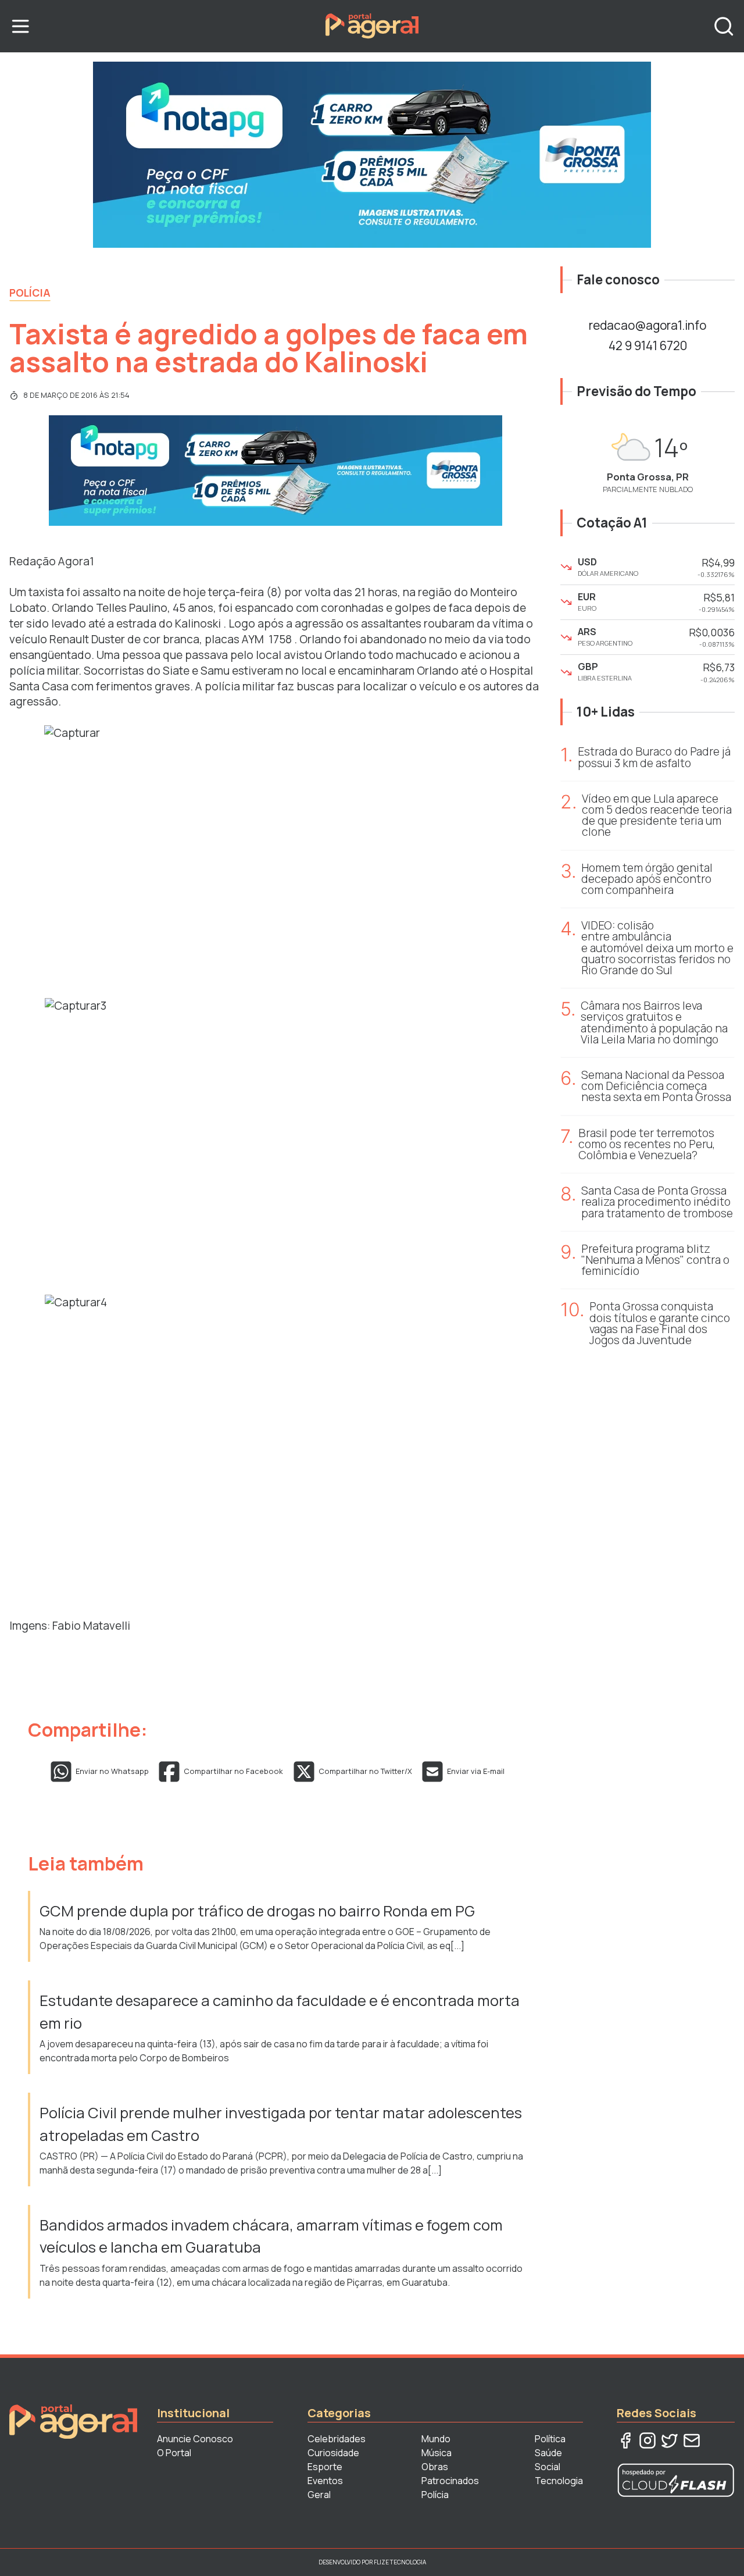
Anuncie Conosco (195, 2439)
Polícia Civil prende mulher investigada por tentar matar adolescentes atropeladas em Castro (281, 2124)
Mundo (436, 2439)
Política (550, 2439)
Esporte (325, 2467)
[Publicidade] (372, 155)
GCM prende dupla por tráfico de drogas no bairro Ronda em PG (259, 1911)
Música (437, 2453)
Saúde (548, 2453)
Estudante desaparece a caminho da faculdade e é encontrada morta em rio (280, 2012)
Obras (435, 2467)
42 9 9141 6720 (648, 345)
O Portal (174, 2453)
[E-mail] (692, 2440)
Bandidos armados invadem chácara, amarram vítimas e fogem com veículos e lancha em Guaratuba (271, 2236)
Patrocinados (450, 2481)
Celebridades (337, 2439)
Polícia (30, 293)
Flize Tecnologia (400, 2562)
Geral (319, 2495)
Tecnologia (559, 2481)
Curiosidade (333, 2453)
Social (548, 2467)
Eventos (325, 2481)
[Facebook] (625, 2440)
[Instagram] (648, 2440)
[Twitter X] (670, 2440)
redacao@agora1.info (648, 325)
